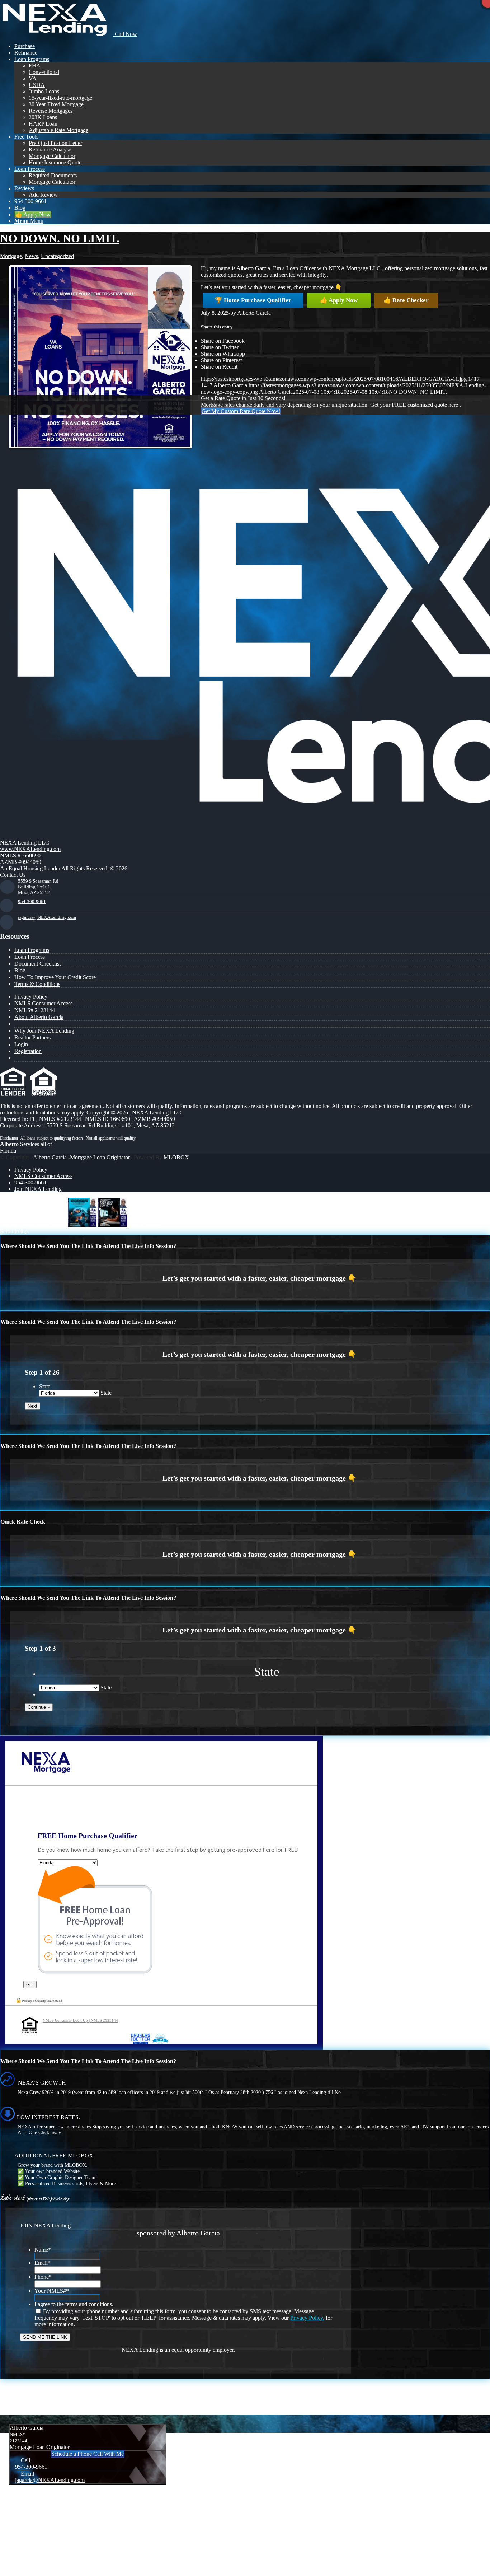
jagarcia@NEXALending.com (47, 917)
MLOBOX (176, 1157)
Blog (20, 970)
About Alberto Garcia (39, 1017)
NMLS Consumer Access (43, 1003)
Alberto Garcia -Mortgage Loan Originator (81, 1157)
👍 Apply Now (339, 300)
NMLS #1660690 (20, 855)
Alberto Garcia (254, 313)
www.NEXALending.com (30, 849)
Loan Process (30, 957)
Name (43, 2250)
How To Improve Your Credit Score (55, 977)
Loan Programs (32, 950)
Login (21, 1044)
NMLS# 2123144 (35, 1010)
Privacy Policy (31, 997)
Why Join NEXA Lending (44, 1031)
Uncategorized (57, 256)
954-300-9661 (32, 901)
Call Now (125, 34)
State (45, 1386)
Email (43, 2263)
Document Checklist (37, 964)
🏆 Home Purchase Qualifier (253, 300)
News (31, 256)
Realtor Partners (32, 1037)
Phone (43, 2277)
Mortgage (11, 256)
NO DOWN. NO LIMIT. (60, 238)
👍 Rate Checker (406, 300)
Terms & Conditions (37, 984)
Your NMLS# (52, 2291)
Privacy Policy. (307, 2318)
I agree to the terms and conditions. (74, 2304)
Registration (28, 1051)
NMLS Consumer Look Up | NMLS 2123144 (80, 2020)
